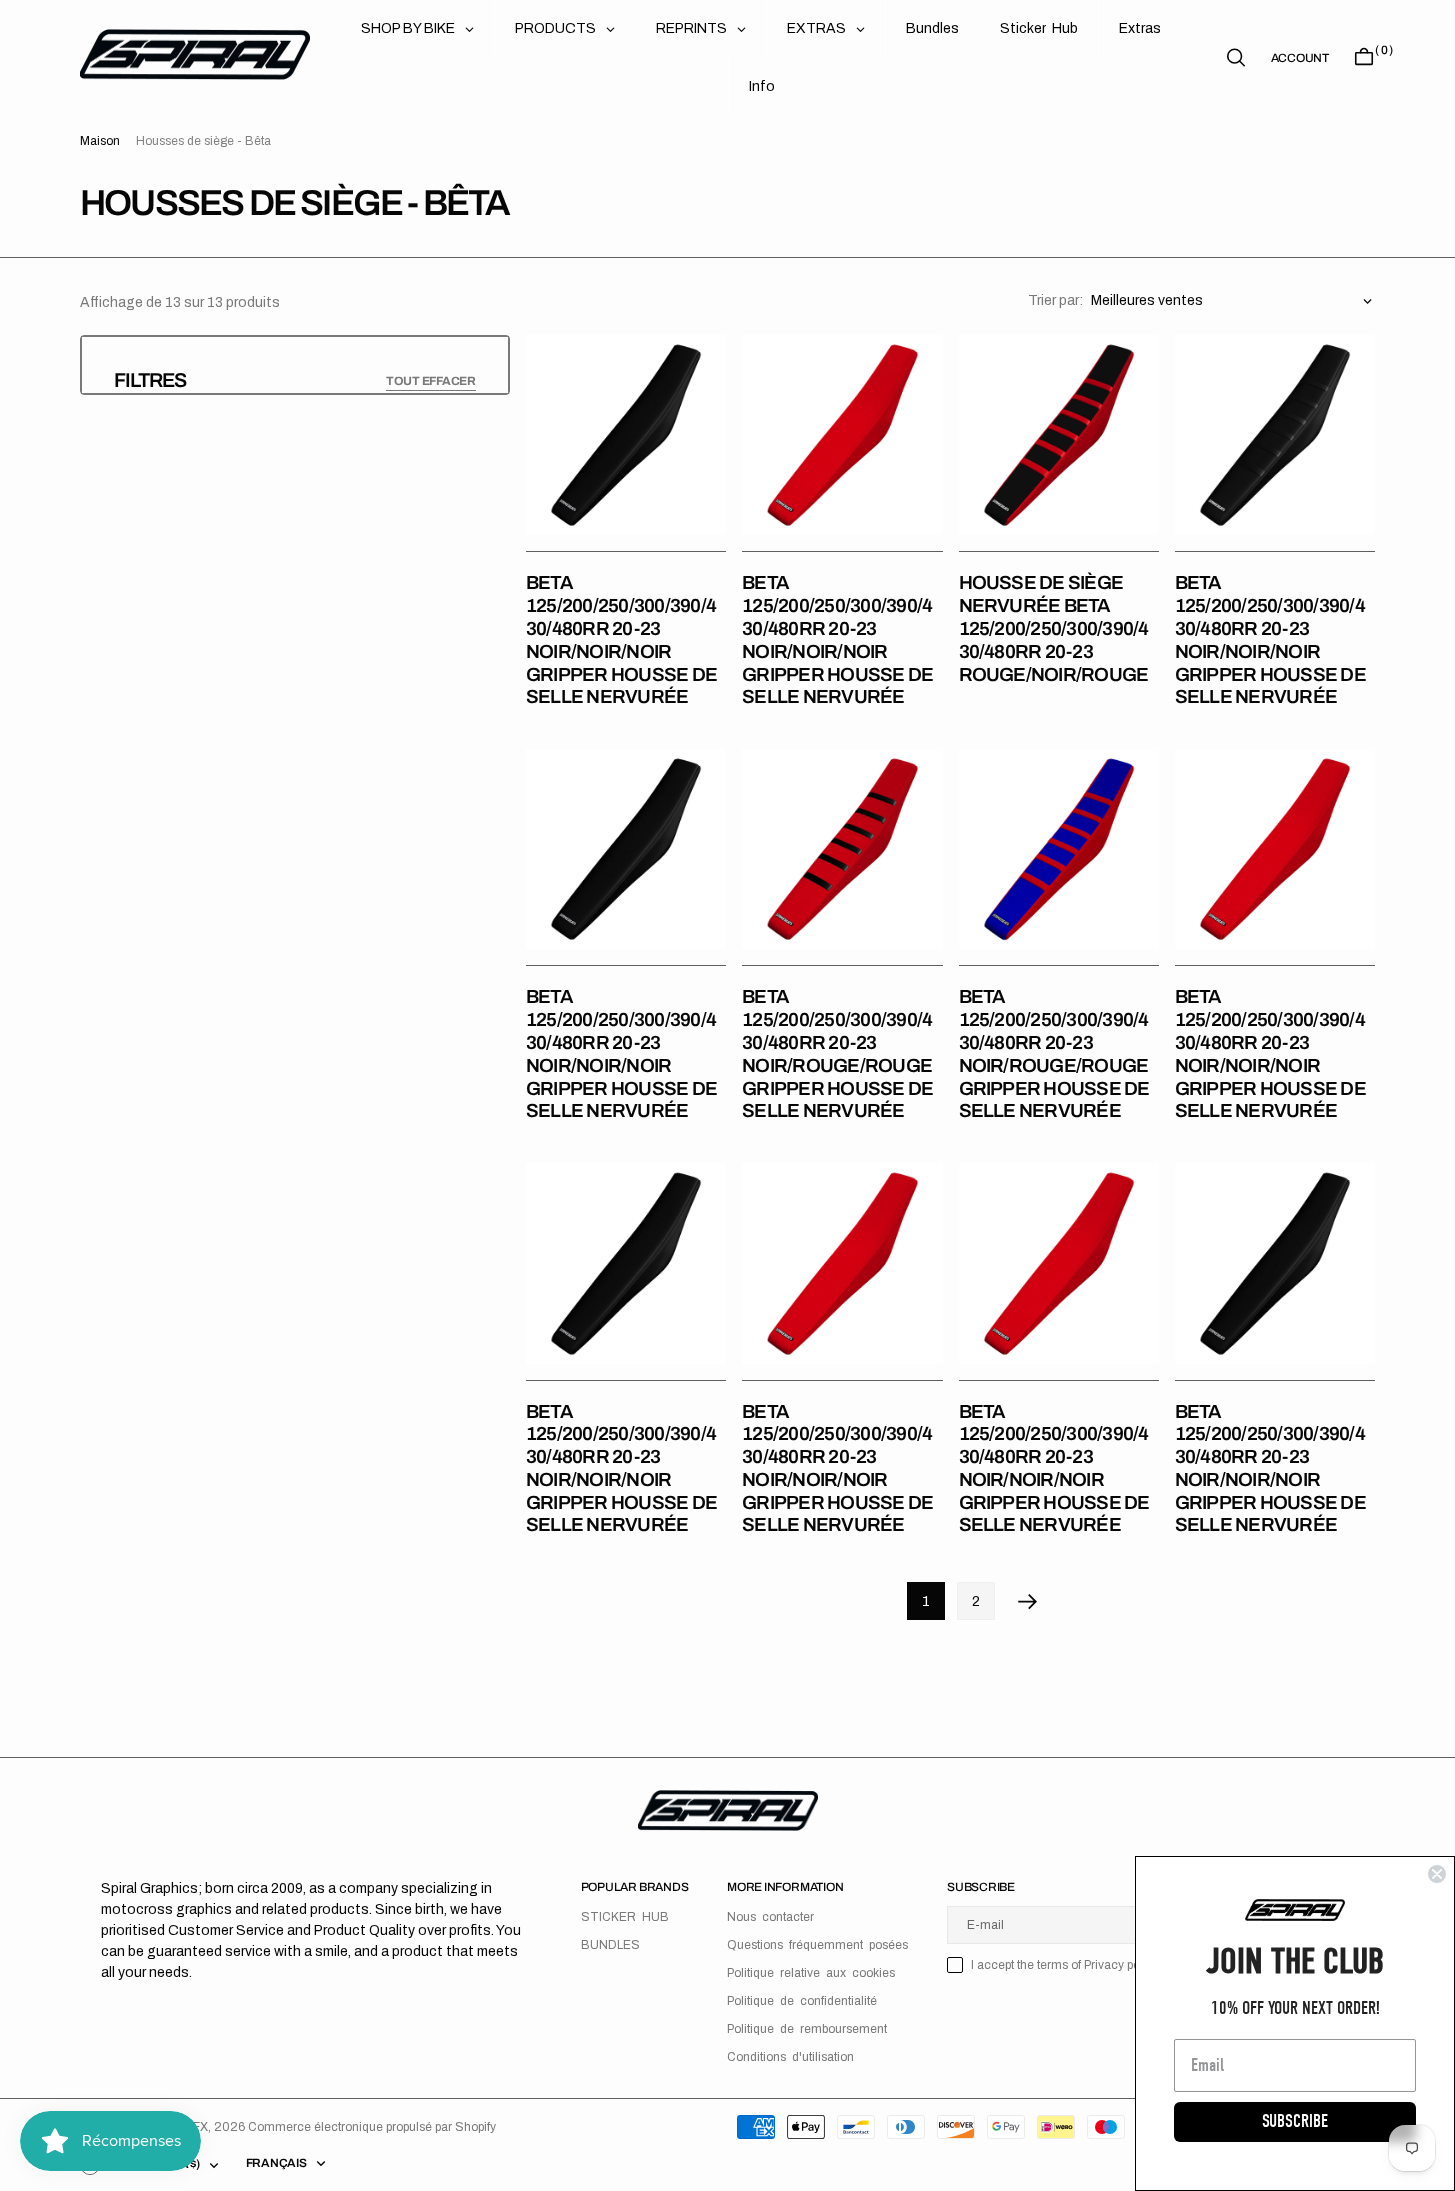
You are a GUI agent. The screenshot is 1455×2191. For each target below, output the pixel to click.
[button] (1300, 58)
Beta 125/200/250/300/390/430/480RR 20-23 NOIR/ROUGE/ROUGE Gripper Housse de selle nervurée (837, 1053)
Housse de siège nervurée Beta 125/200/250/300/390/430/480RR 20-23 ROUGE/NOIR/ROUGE (1054, 628)
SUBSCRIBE (1295, 2121)
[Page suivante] (1028, 1601)
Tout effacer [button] (431, 381)
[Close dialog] (1437, 1874)
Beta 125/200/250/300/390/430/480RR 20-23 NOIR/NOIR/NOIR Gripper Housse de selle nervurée (621, 639)
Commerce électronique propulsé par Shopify (372, 2127)
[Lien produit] (626, 435)
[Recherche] (1236, 57)
